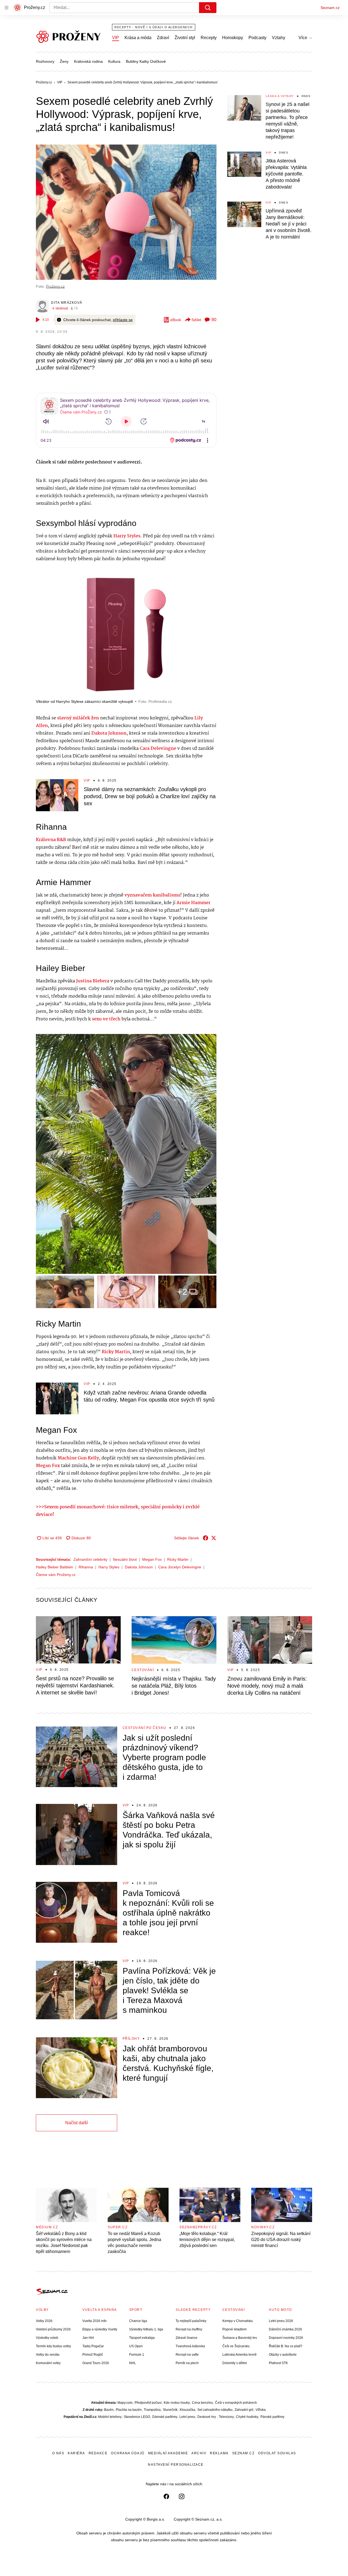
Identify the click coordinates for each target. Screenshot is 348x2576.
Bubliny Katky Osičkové (146, 61)
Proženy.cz (55, 286)
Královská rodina (88, 61)
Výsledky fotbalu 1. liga (146, 2329)
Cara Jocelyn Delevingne (180, 1567)
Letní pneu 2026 (281, 2321)
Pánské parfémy (272, 2417)
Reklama (219, 2453)
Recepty (209, 38)
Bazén (109, 2410)
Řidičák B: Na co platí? (286, 2346)
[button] (126, 212)
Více (303, 38)
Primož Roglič (93, 2355)
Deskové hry (207, 2417)
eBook (176, 320)
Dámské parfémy (165, 2417)
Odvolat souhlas (277, 2453)
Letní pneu (187, 2417)
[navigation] (7, 8)
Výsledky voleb (47, 2338)
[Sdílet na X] (214, 1538)
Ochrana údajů (128, 2453)
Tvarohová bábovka (190, 2346)
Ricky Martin (178, 1559)
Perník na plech (187, 2363)
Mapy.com (125, 2403)
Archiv (199, 2453)
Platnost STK (278, 2363)
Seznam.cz (330, 8)
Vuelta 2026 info (94, 2321)
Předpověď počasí (148, 2403)
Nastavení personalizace (176, 2465)
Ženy (64, 61)
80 (214, 320)
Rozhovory (45, 61)
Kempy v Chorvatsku (238, 2321)
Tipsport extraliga (142, 2338)
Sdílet (196, 320)
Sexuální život (125, 1559)
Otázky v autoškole (283, 2355)
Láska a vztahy (280, 96)
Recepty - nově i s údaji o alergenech (154, 27)
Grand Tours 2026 (96, 2363)
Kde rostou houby (177, 2403)
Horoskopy (233, 38)
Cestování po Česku (145, 1728)
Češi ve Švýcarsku (236, 2346)
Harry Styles (109, 1567)
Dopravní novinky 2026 (286, 2338)
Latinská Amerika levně (240, 2355)
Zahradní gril (244, 2410)
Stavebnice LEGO (137, 2417)
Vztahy (279, 38)
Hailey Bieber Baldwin (55, 1567)
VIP (116, 38)
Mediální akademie (168, 2453)
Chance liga (138, 2321)
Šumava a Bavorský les (240, 2338)
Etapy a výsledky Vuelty (100, 2329)
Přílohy (131, 2039)
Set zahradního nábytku (215, 2410)
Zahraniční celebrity (90, 1559)
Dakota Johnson (139, 1567)
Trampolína (152, 2410)
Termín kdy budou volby (53, 2346)
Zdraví (163, 38)
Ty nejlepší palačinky (191, 2321)
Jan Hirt (88, 2338)
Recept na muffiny (189, 2329)
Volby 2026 (44, 2321)
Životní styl (185, 38)
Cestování (143, 1670)
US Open (136, 2346)
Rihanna (86, 1567)
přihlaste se (123, 320)
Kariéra (76, 2453)
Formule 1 (137, 2355)
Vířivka (261, 2410)
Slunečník (170, 2410)
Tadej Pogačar (93, 2346)
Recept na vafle (187, 2355)
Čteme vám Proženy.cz (56, 1575)
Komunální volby (48, 2363)
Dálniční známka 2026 (285, 2329)
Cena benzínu (202, 2403)
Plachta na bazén (129, 2410)
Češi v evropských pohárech (236, 2403)
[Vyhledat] (208, 8)
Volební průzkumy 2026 (53, 2329)
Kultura (114, 61)
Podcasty (257, 38)
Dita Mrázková (67, 303)
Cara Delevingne (158, 749)
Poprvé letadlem (234, 2329)
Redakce (98, 2453)
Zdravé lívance (187, 2338)
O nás (58, 2453)
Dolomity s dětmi (235, 2363)
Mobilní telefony (110, 2417)
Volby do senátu (48, 2355)
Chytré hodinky (247, 2417)
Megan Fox (152, 1559)
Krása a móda (138, 38)
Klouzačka (187, 2410)
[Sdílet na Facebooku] (206, 1538)
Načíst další (77, 2123)
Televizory (226, 2417)
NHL (133, 2363)
